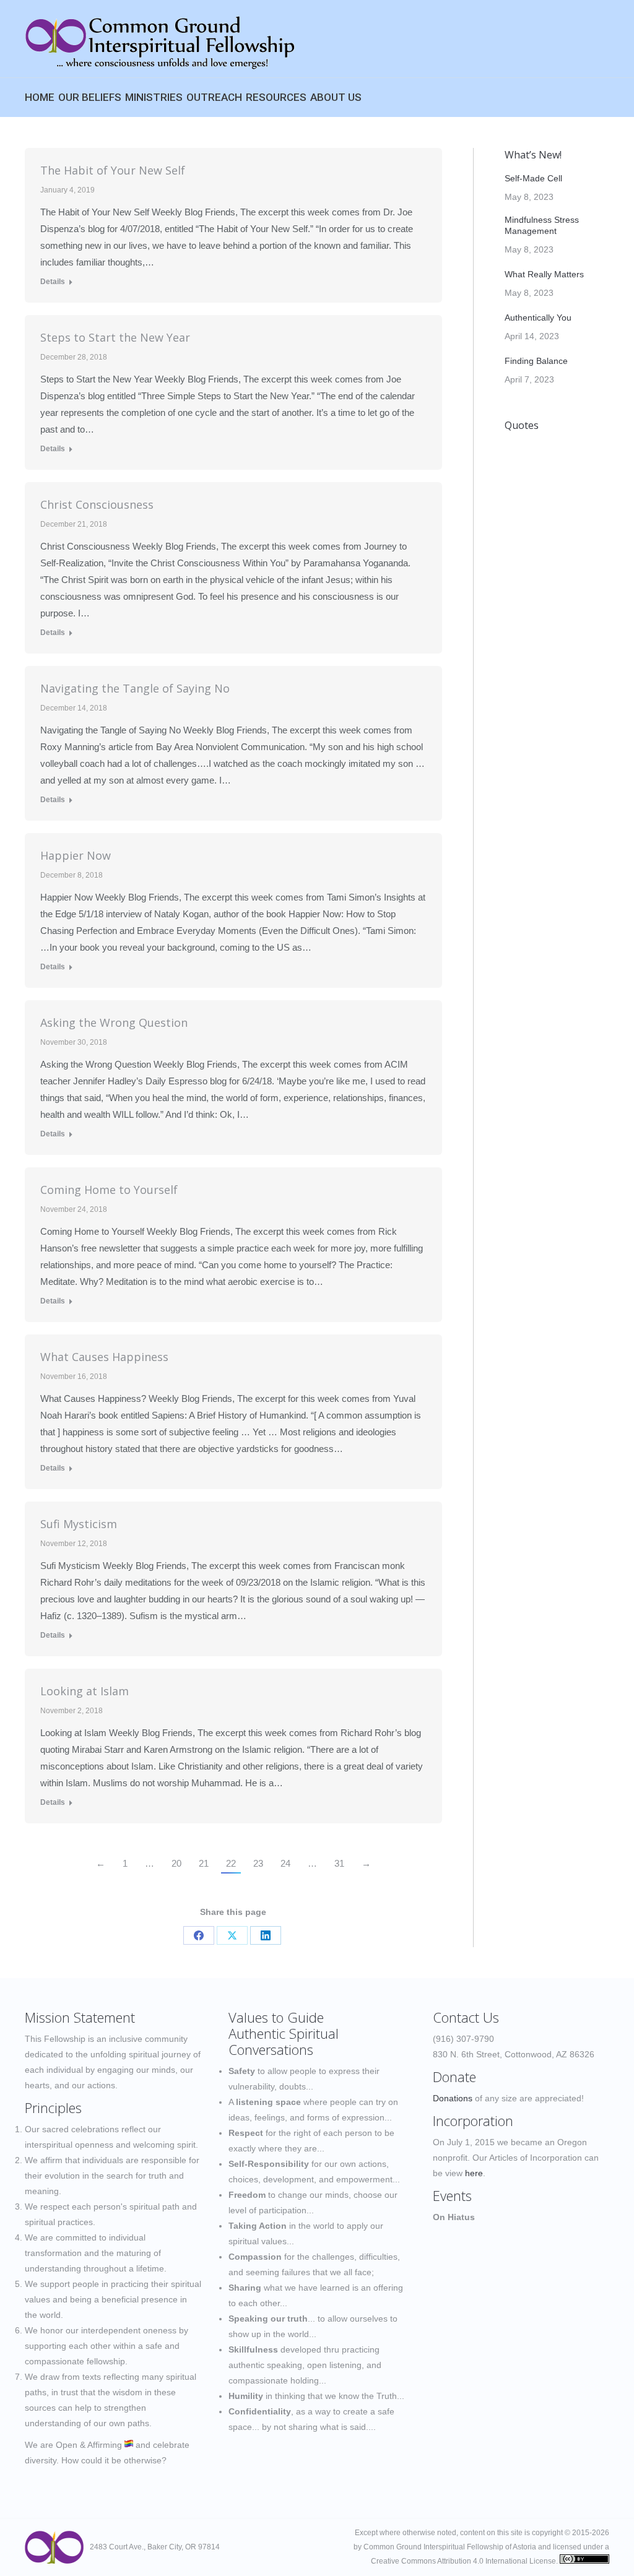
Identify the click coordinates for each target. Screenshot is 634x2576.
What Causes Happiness (104, 1357)
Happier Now (76, 855)
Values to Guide (276, 2017)
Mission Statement (80, 2017)
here (474, 2173)
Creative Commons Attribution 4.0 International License (463, 2561)
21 (204, 1863)
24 (285, 1863)
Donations (453, 2098)
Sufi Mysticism (79, 1524)
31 (339, 1863)
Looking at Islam (85, 1691)
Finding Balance (536, 361)
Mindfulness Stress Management (542, 225)
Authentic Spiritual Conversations (284, 2041)
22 (231, 1863)
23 (258, 1863)
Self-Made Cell (533, 178)
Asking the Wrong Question (114, 1022)
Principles (53, 2107)
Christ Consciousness (97, 504)
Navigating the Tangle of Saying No (135, 688)
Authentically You (538, 318)
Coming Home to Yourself (109, 1190)
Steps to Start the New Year (115, 337)
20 (176, 1863)
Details (53, 282)
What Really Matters (544, 274)
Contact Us (466, 2017)
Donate (454, 2077)
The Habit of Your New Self (113, 170)
